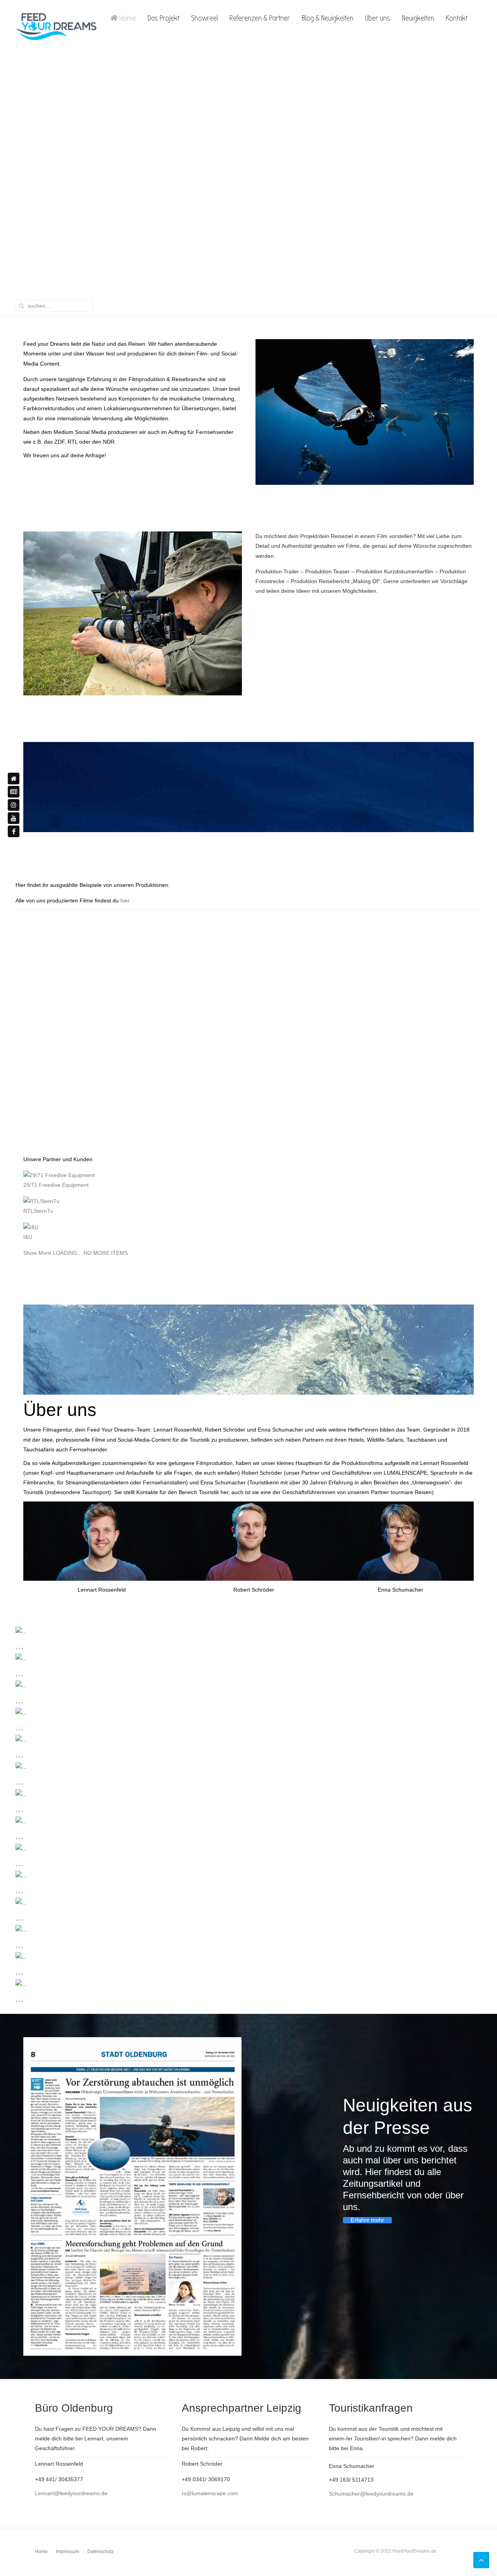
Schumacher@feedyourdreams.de (371, 2494)
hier (125, 900)
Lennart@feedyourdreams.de (71, 2493)
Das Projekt (163, 18)
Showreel (204, 18)
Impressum (68, 2552)
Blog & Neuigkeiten (328, 18)
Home (127, 18)
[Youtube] (14, 818)
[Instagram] (14, 805)
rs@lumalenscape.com (210, 2493)
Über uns (378, 18)
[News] (14, 792)
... (20, 1646)
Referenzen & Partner (260, 18)
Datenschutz (101, 2552)
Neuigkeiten (418, 18)
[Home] (14, 779)
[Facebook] (14, 831)
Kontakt (457, 18)
